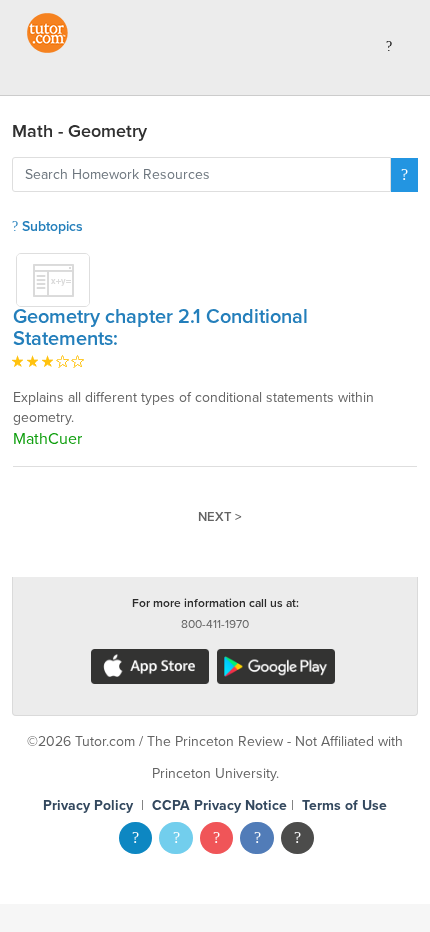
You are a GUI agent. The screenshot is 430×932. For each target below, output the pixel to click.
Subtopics (50, 226)
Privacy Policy (88, 805)
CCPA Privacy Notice (219, 805)
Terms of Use (344, 805)
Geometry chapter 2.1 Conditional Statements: (160, 328)
